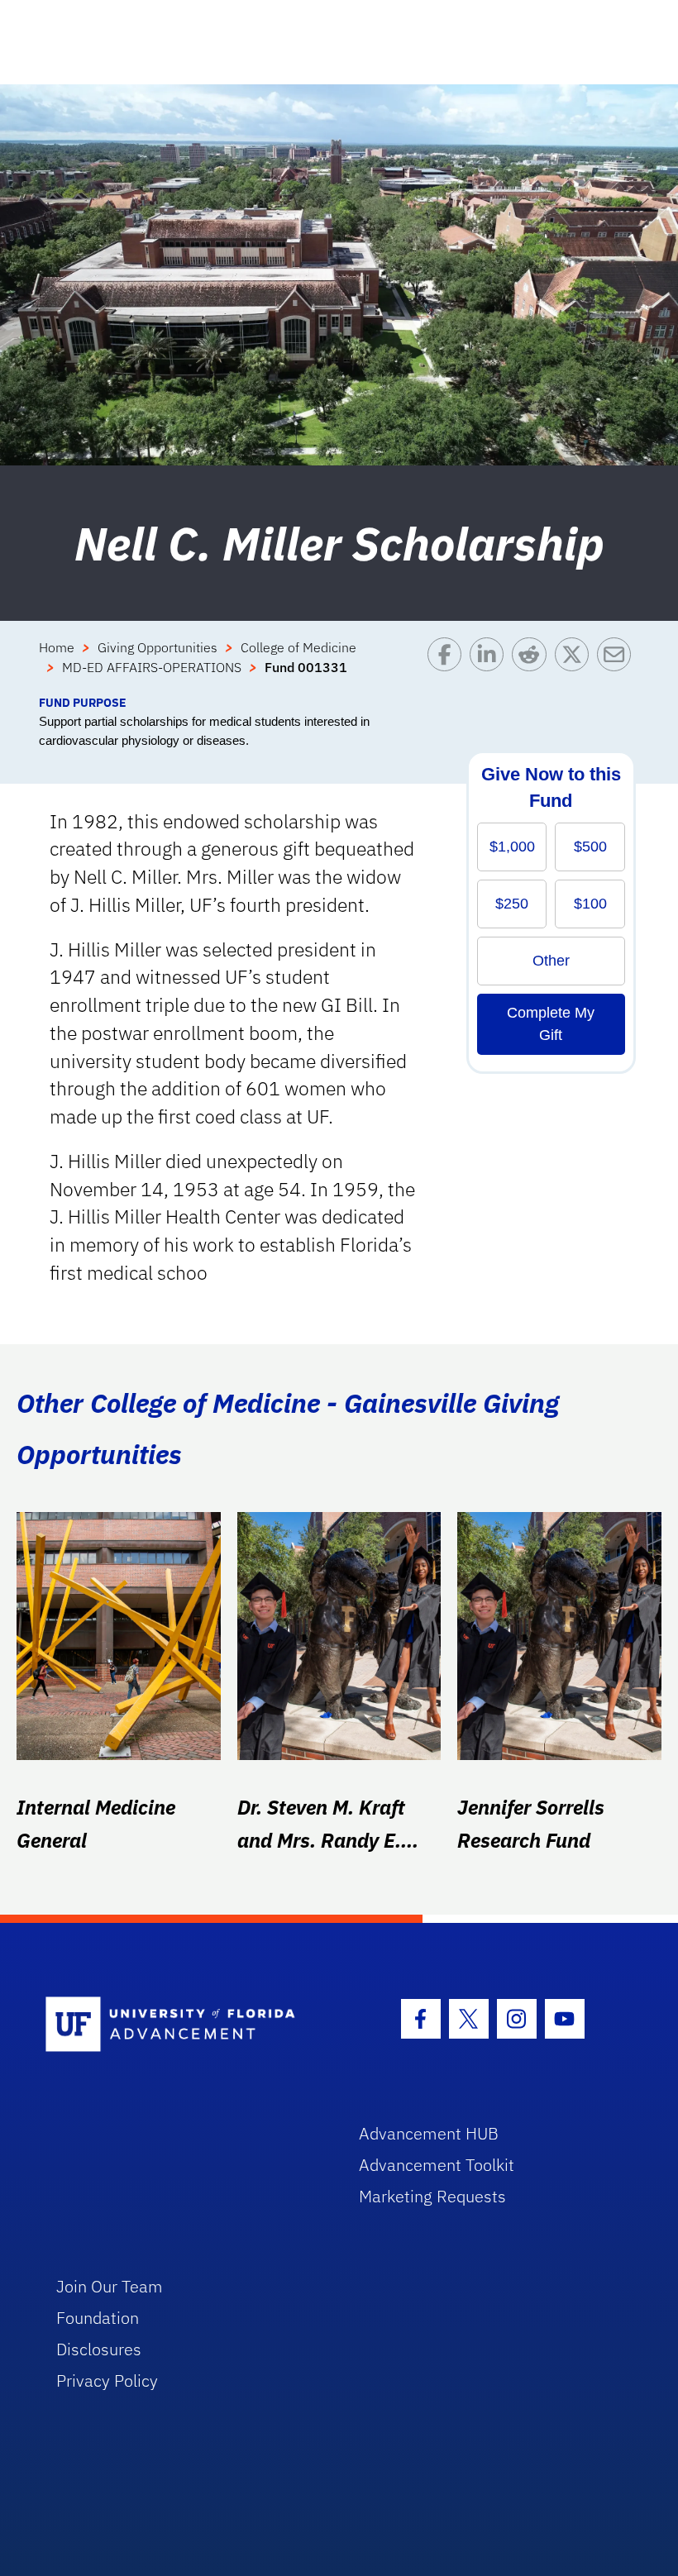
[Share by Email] (618, 665)
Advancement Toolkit (437, 2165)
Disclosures (99, 2349)
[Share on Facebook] (449, 665)
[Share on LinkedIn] (491, 665)
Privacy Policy (107, 2380)
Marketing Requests (432, 2196)
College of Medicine (298, 647)
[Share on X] (576, 665)
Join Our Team (110, 2286)
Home (57, 647)
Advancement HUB (429, 2133)
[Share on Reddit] (533, 665)
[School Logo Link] (183, 2025)
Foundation (98, 2318)
